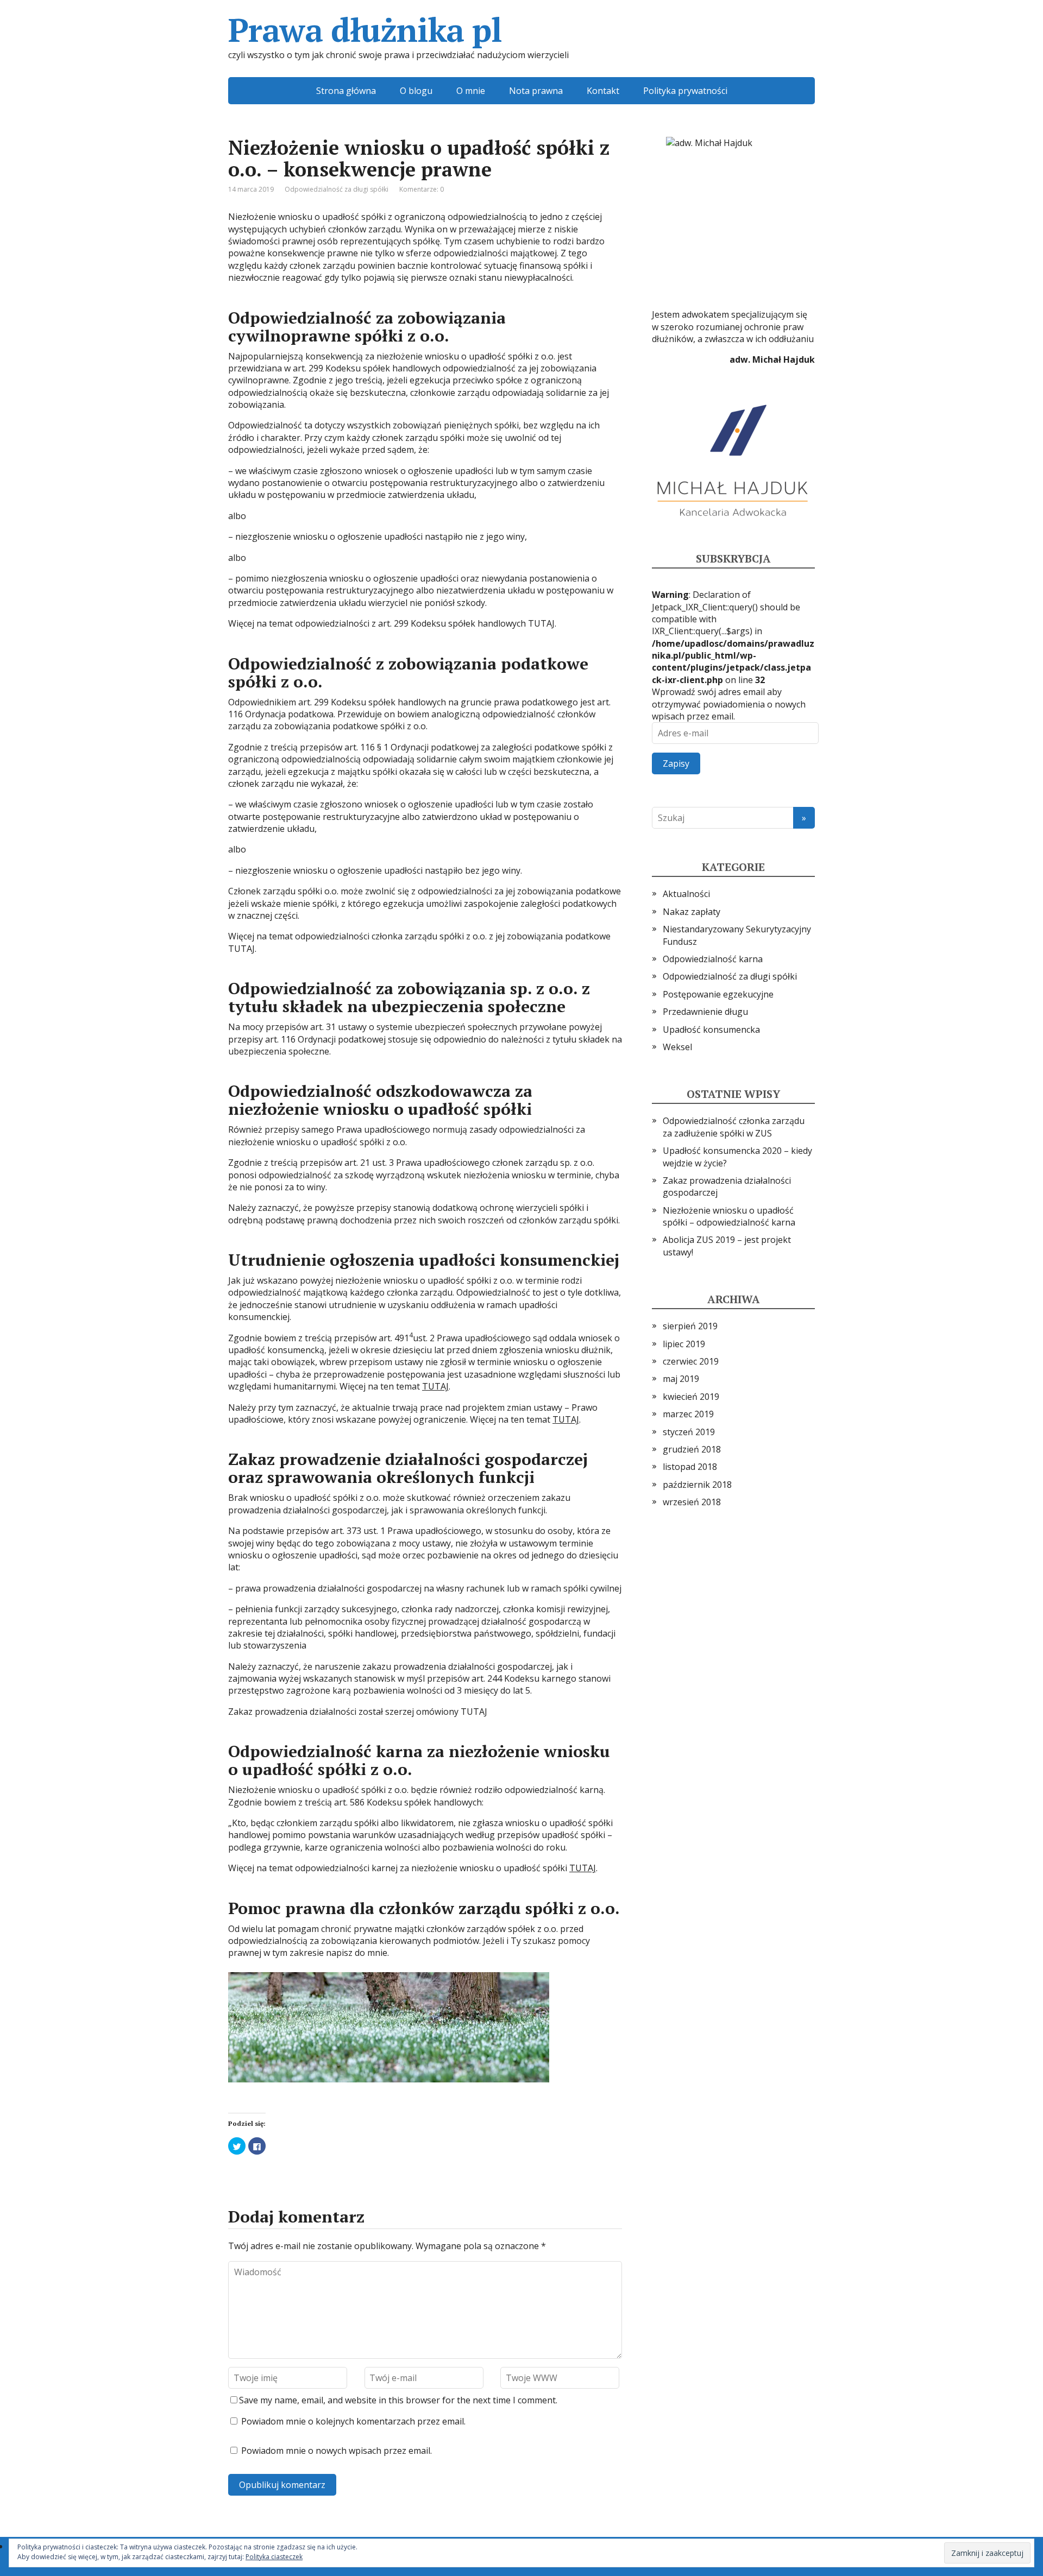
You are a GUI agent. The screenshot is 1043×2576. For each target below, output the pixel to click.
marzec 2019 (688, 1414)
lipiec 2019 (684, 1344)
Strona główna (346, 91)
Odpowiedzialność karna (713, 959)
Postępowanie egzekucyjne (718, 994)
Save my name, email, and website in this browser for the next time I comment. (398, 2400)
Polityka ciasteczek (274, 2557)
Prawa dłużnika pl (365, 30)
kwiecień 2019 (691, 1397)
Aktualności (686, 894)
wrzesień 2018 (692, 1502)
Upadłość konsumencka (711, 1030)
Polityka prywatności (685, 91)
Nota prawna (536, 91)
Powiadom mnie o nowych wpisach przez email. (337, 2451)
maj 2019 (681, 1379)
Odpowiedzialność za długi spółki (337, 189)
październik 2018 (697, 1485)
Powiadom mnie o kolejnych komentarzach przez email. (353, 2421)
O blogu (416, 91)
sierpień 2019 (690, 1326)
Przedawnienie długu (705, 1012)
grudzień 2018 (692, 1449)
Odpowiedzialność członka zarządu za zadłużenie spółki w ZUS (734, 1127)
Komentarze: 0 (422, 189)
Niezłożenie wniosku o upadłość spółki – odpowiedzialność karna (729, 1216)
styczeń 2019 (689, 1432)
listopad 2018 (690, 1467)
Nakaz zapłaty (692, 912)
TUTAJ (435, 1386)
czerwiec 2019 (691, 1361)
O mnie (471, 91)
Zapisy (676, 763)
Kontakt (603, 91)
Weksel (677, 1047)
